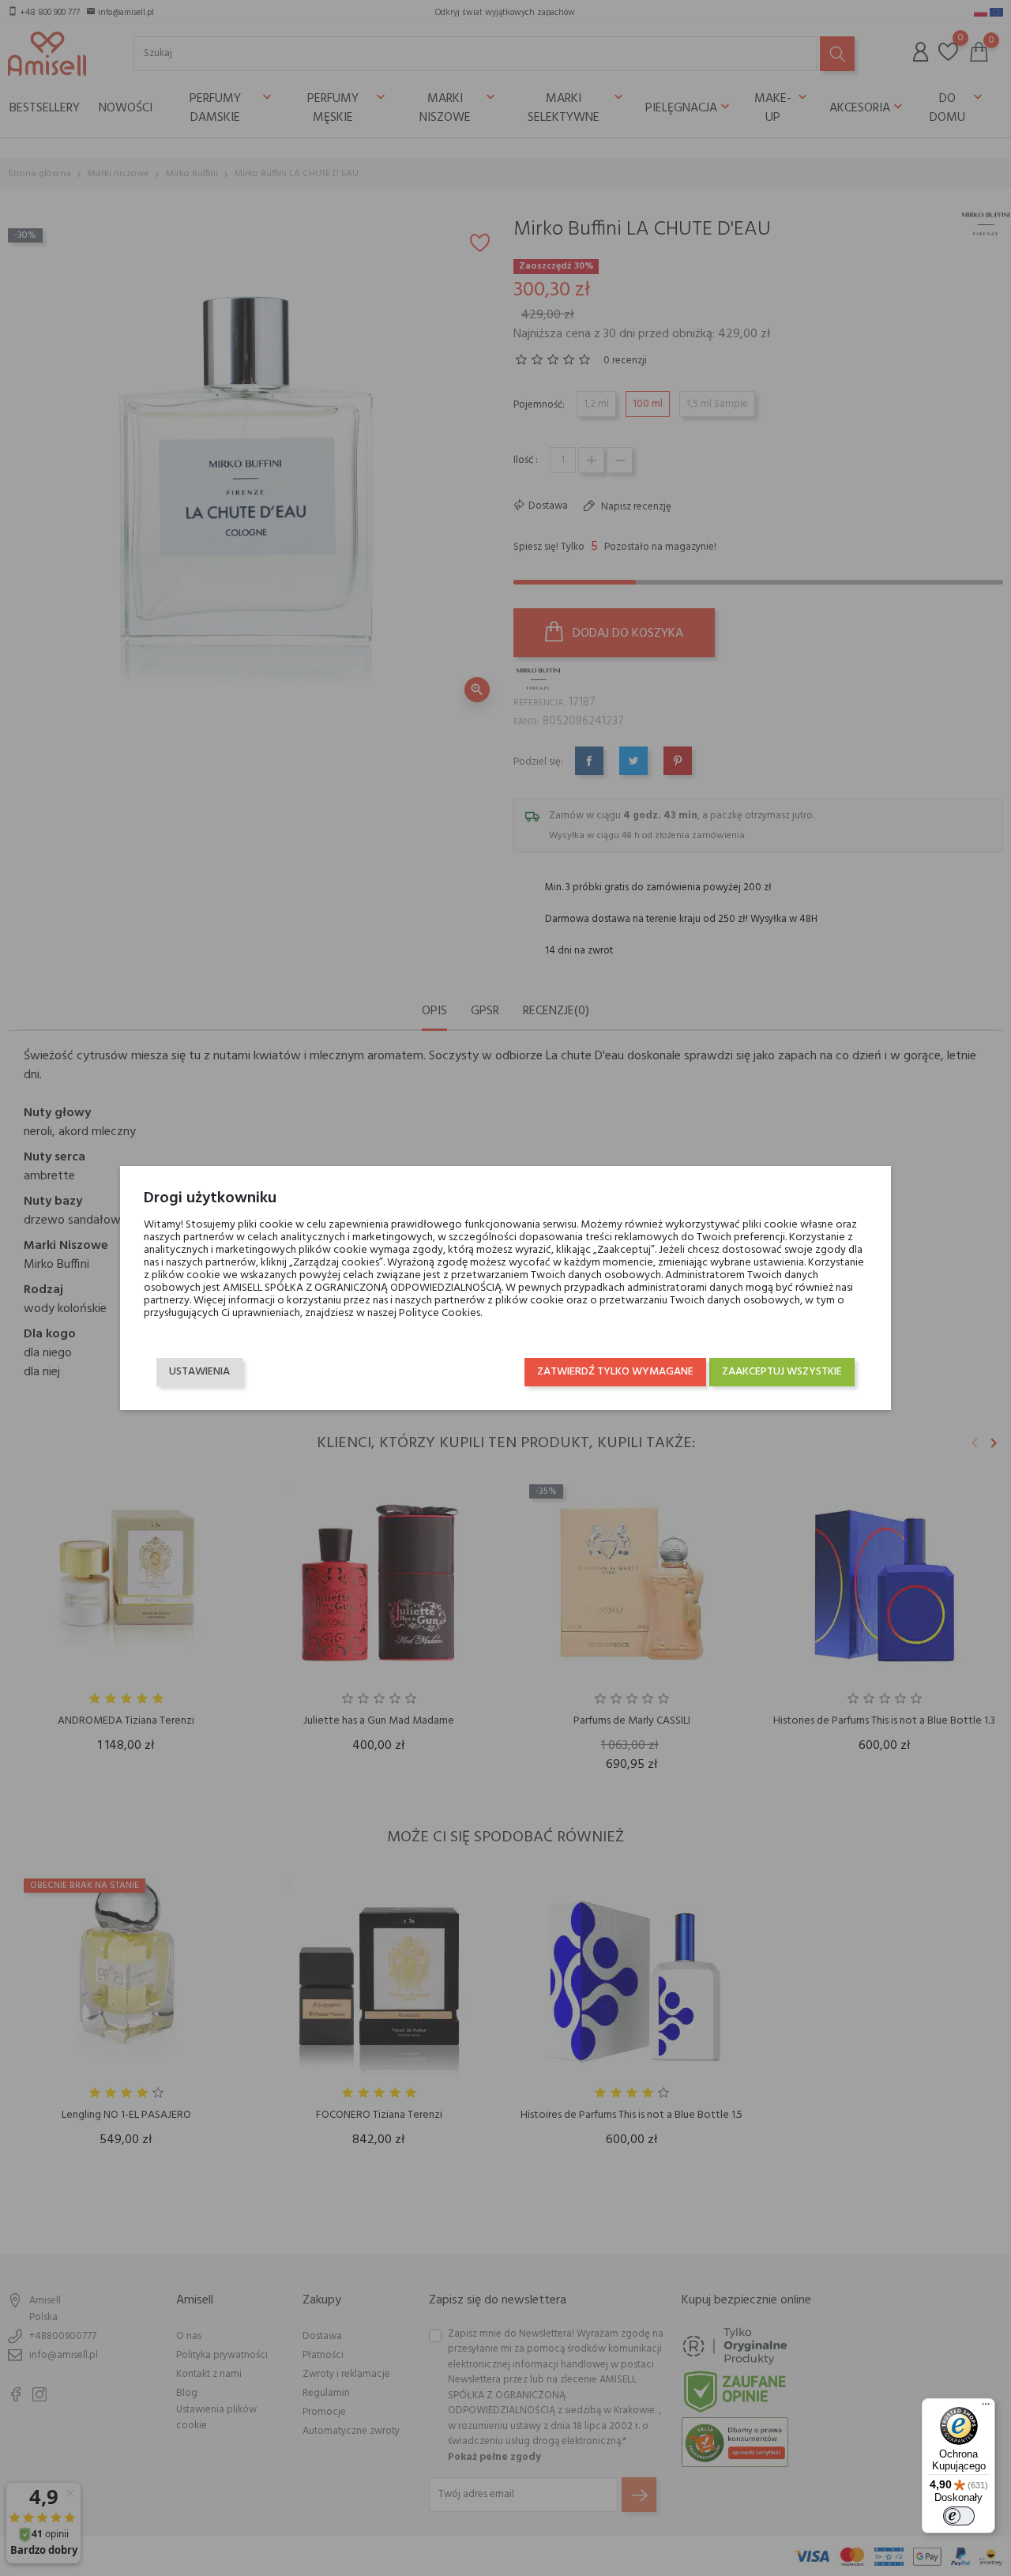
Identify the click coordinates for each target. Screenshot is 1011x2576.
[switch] (959, 2516)
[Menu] (986, 2408)
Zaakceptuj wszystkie (782, 1372)
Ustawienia (199, 1372)
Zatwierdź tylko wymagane (615, 1372)
